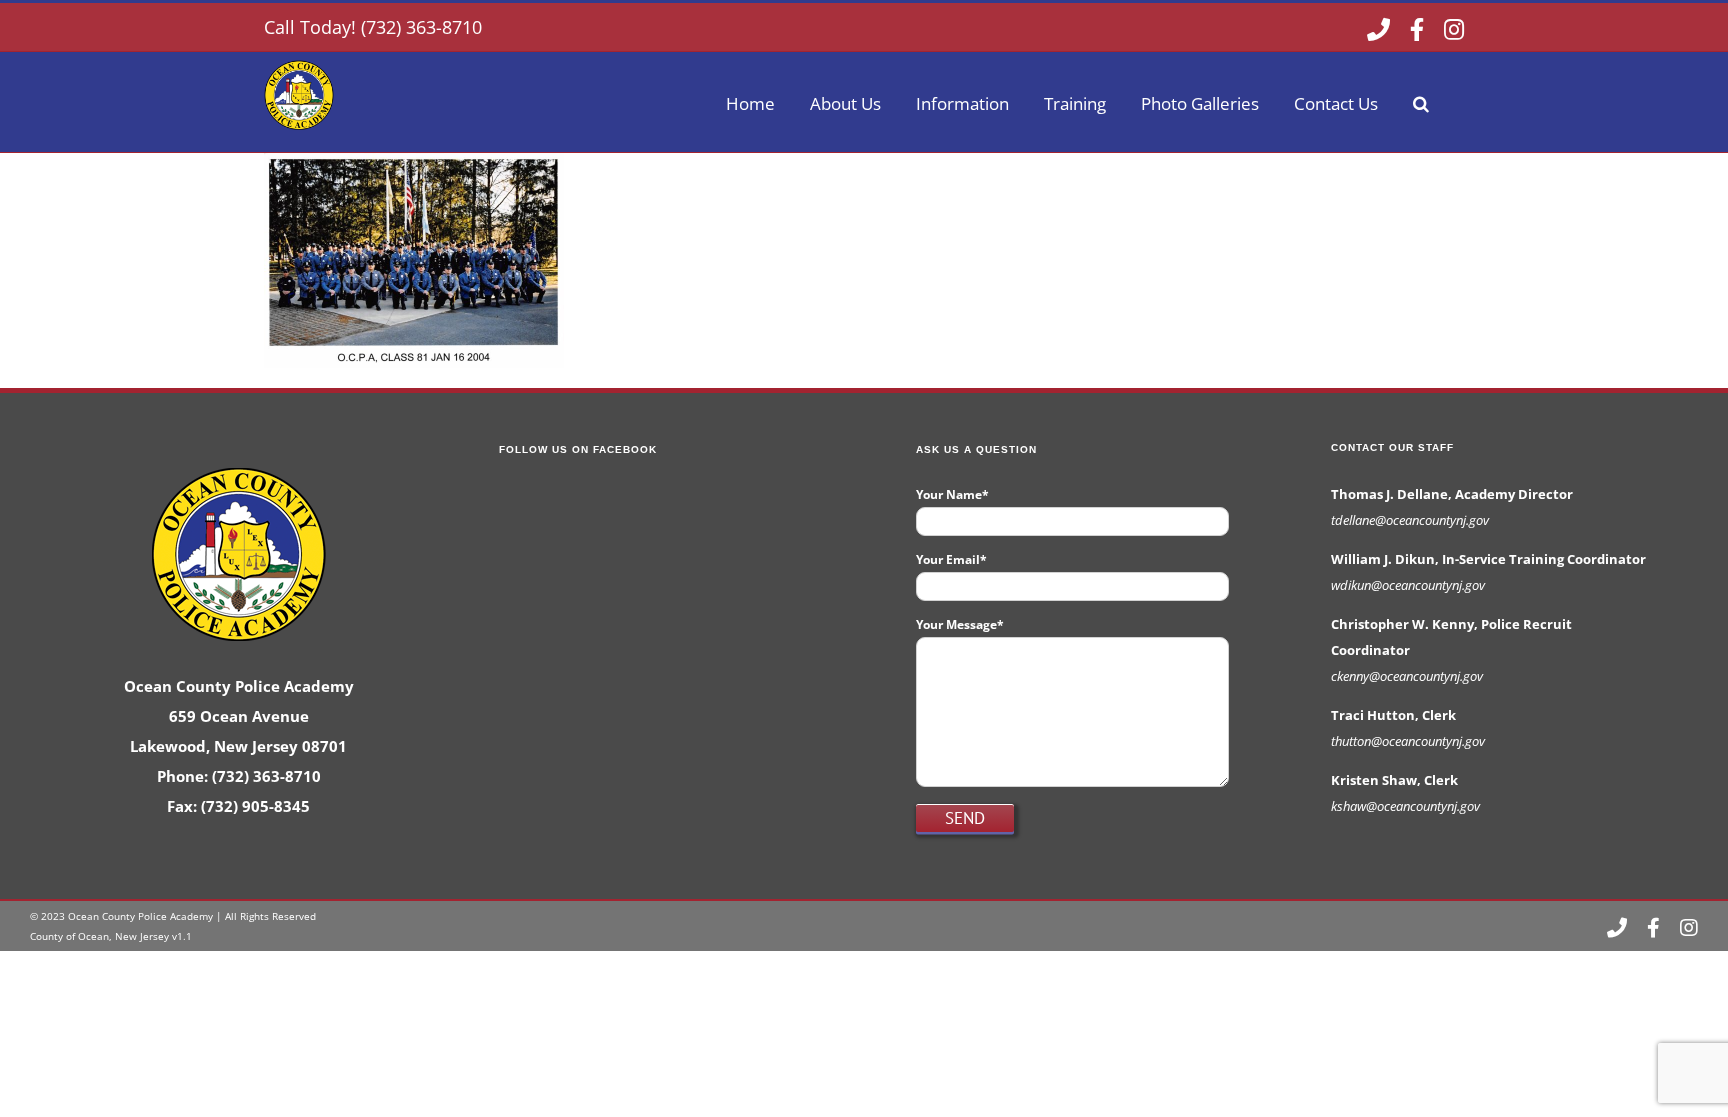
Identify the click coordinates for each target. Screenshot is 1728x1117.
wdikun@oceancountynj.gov (1408, 585)
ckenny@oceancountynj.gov (1407, 676)
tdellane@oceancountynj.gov (1410, 520)
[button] (1421, 102)
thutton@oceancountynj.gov (1408, 741)
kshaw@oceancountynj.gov (1405, 806)
